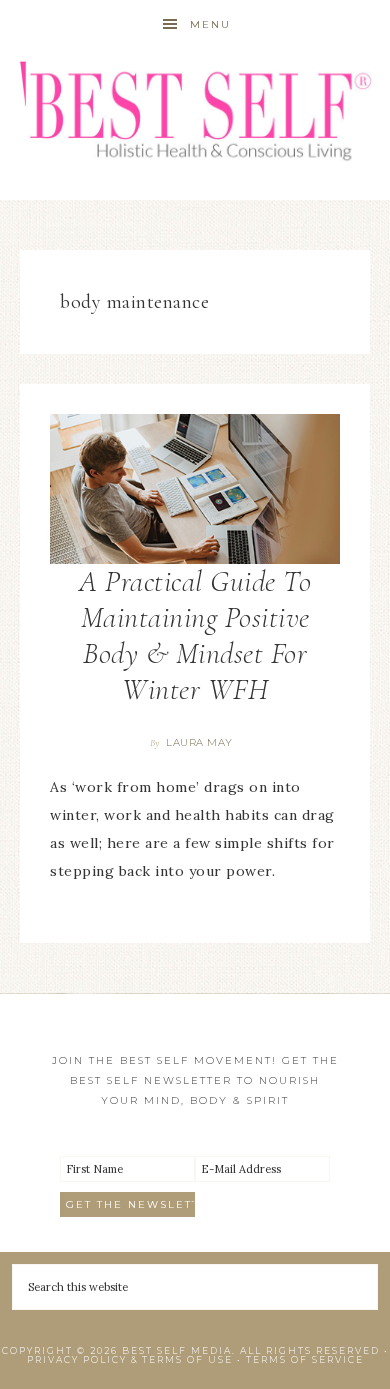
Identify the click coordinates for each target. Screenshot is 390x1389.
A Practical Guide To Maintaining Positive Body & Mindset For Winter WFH (195, 635)
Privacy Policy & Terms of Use (130, 1359)
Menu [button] (210, 24)
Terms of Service (305, 1359)
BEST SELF (195, 112)
